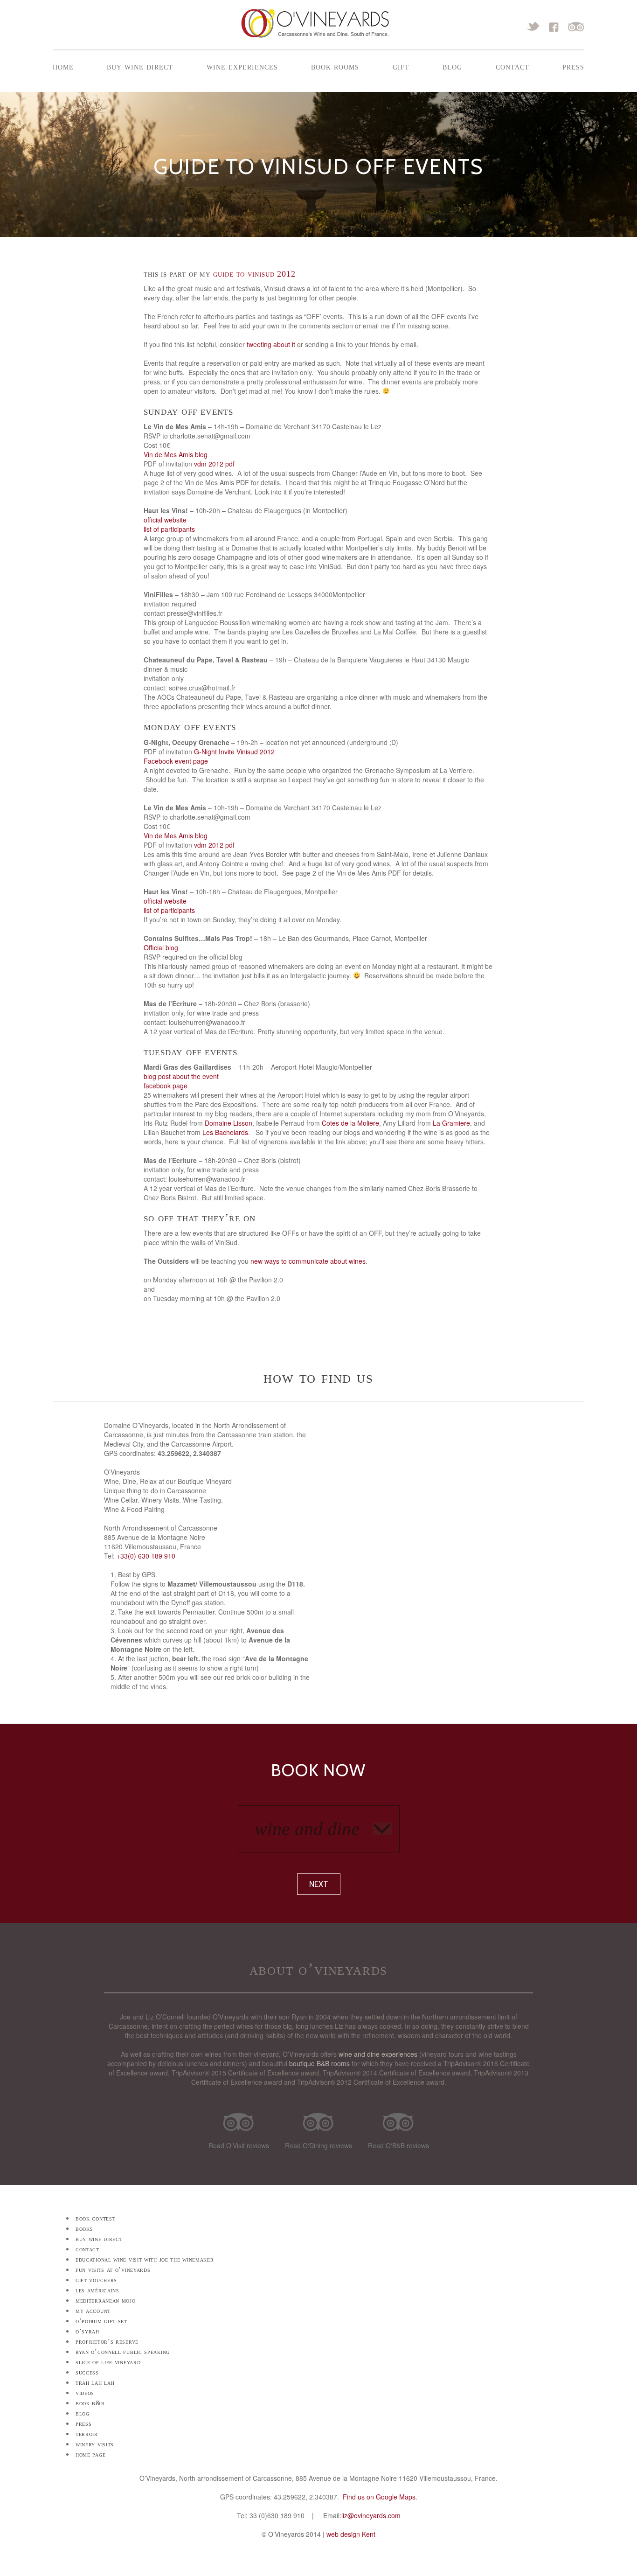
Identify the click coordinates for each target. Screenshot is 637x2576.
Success (87, 2372)
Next (319, 1884)
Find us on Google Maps (379, 2497)
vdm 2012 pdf (214, 464)
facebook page (166, 1086)
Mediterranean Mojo (106, 2301)
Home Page (90, 2454)
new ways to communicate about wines (308, 1261)
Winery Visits (95, 2444)
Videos (85, 2393)
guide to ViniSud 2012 (254, 274)
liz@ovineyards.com (371, 2515)
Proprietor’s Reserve (107, 2342)
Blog (452, 66)
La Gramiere (451, 1123)
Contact (512, 66)
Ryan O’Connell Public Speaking (123, 2352)
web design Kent (351, 2534)
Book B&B (90, 2403)
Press (573, 66)
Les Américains (97, 2290)
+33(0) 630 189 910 (146, 1556)
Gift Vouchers (96, 2280)
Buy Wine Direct (140, 66)
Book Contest (95, 2218)
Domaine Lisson (228, 1123)
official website (165, 520)
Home (63, 66)
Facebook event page (176, 761)
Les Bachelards (225, 1132)
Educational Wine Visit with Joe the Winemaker (145, 2259)
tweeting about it (271, 344)
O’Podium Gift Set (101, 2321)
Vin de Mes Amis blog (176, 454)
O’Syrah (87, 2331)
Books (84, 2229)
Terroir (87, 2434)
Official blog (161, 947)
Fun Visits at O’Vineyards (113, 2270)
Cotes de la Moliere (350, 1123)
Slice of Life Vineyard (108, 2362)
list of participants (169, 529)
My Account (93, 2311)
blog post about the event (181, 1076)
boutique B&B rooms (319, 2063)
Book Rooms (335, 66)
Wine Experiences (242, 66)
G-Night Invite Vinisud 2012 (234, 752)
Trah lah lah (95, 2383)
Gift (401, 66)
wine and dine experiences (378, 2054)
